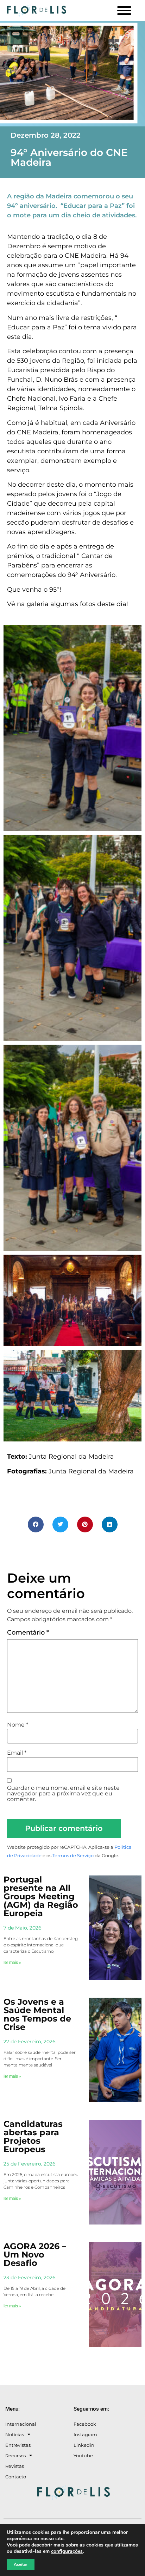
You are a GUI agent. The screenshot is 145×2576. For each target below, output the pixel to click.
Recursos (15, 2456)
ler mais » (12, 1963)
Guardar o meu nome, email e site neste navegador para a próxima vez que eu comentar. (63, 1794)
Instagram (85, 2434)
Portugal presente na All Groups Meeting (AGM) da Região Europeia (41, 1896)
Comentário (28, 1632)
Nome (18, 1725)
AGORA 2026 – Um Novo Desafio (35, 2255)
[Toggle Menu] (124, 11)
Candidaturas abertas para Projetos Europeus (33, 2137)
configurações (67, 2551)
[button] (36, 1524)
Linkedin (84, 2445)
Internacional (21, 2424)
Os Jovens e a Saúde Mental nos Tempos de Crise (37, 2014)
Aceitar (21, 2564)
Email (17, 1753)
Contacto (16, 2477)
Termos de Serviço (73, 1856)
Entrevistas (18, 2445)
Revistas (15, 2466)
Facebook (85, 2424)
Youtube (83, 2456)
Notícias (15, 2434)
